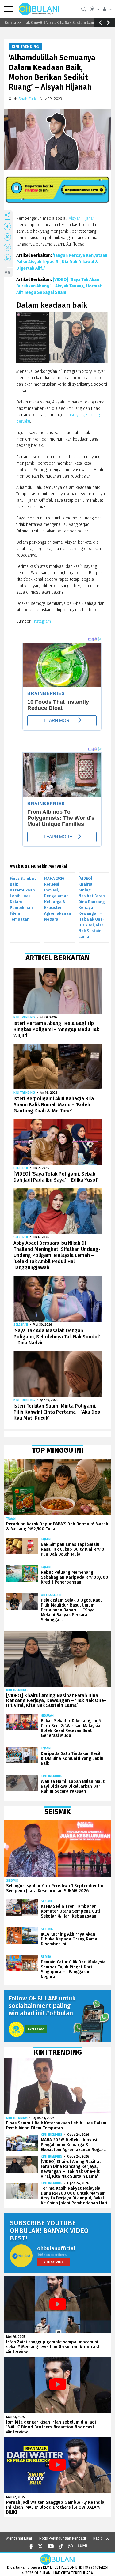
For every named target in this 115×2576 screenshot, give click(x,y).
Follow (36, 2029)
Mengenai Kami (19, 2538)
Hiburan (47, 1716)
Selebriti (21, 1168)
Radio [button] (98, 2538)
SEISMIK (12, 1881)
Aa (7, 272)
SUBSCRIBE (54, 2262)
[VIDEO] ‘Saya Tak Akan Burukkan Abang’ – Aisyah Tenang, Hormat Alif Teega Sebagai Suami (59, 286)
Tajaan (11, 1519)
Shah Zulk (27, 99)
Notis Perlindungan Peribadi (63, 2538)
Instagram (42, 621)
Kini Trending (25, 47)
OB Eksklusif (51, 1595)
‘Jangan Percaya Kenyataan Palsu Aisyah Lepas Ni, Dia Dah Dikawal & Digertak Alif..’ (62, 262)
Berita (46, 1957)
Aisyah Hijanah (82, 218)
